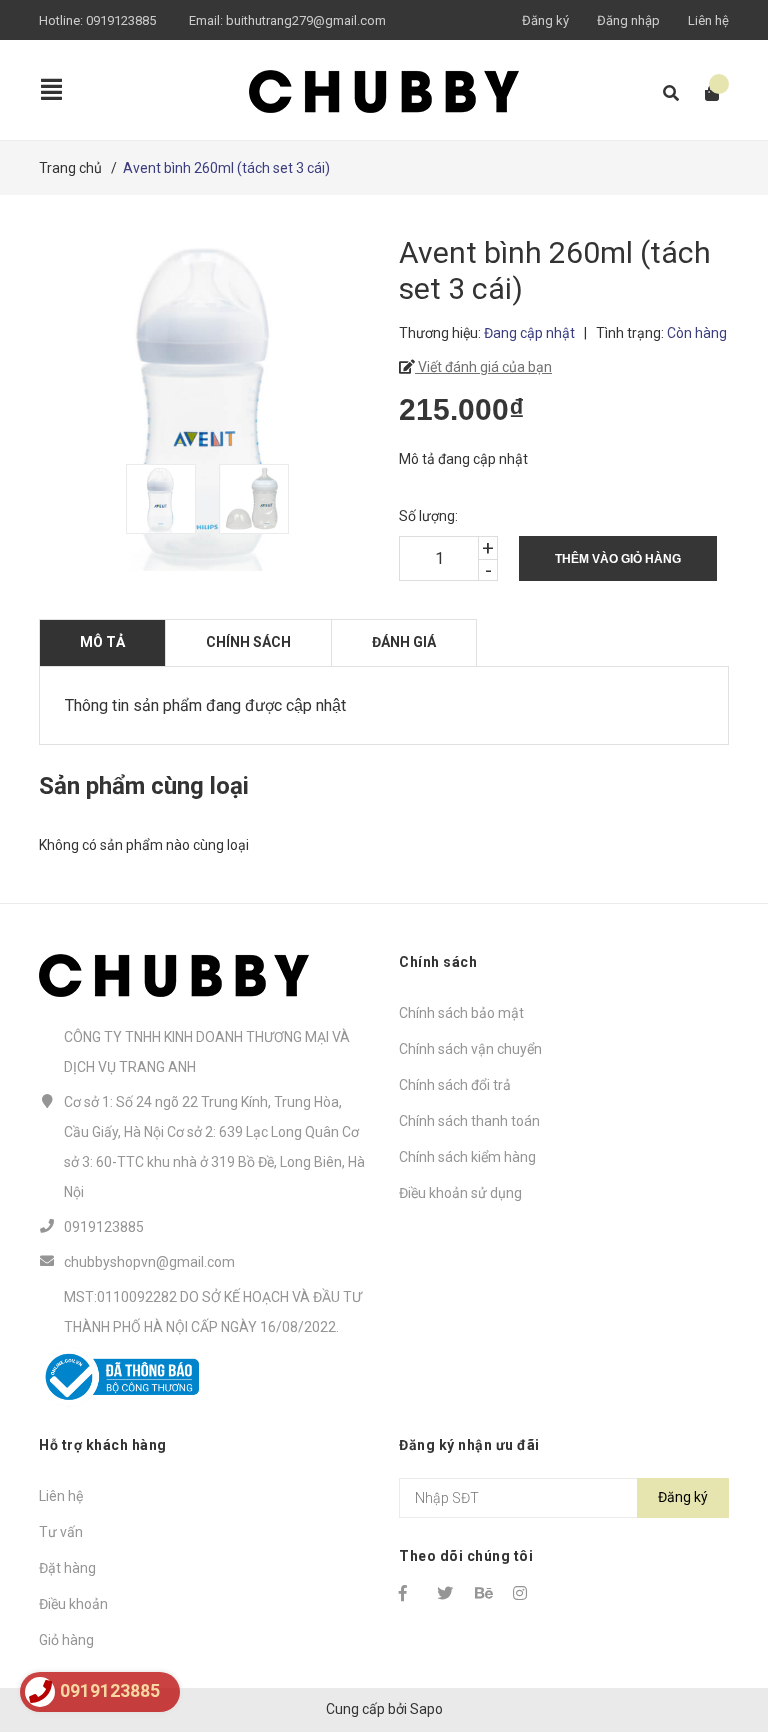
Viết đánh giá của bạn (483, 367)
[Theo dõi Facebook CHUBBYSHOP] (409, 1593)
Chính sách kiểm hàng (467, 1157)
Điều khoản (73, 1604)
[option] (162, 499)
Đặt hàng (67, 1568)
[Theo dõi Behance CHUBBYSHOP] (485, 1593)
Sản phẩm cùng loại (144, 786)
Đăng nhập (628, 20)
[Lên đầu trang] (713, 1634)
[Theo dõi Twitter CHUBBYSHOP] (447, 1593)
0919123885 (121, 20)
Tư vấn (61, 1532)
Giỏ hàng (66, 1640)
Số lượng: (428, 516)
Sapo (426, 1709)
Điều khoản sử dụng (460, 1193)
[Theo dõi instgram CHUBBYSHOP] (523, 1593)
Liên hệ (708, 20)
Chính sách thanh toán (469, 1121)
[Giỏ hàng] (705, 93)
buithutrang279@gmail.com (306, 20)
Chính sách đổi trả (455, 1085)
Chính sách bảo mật (461, 1013)
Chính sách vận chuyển (470, 1049)
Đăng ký (545, 20)
